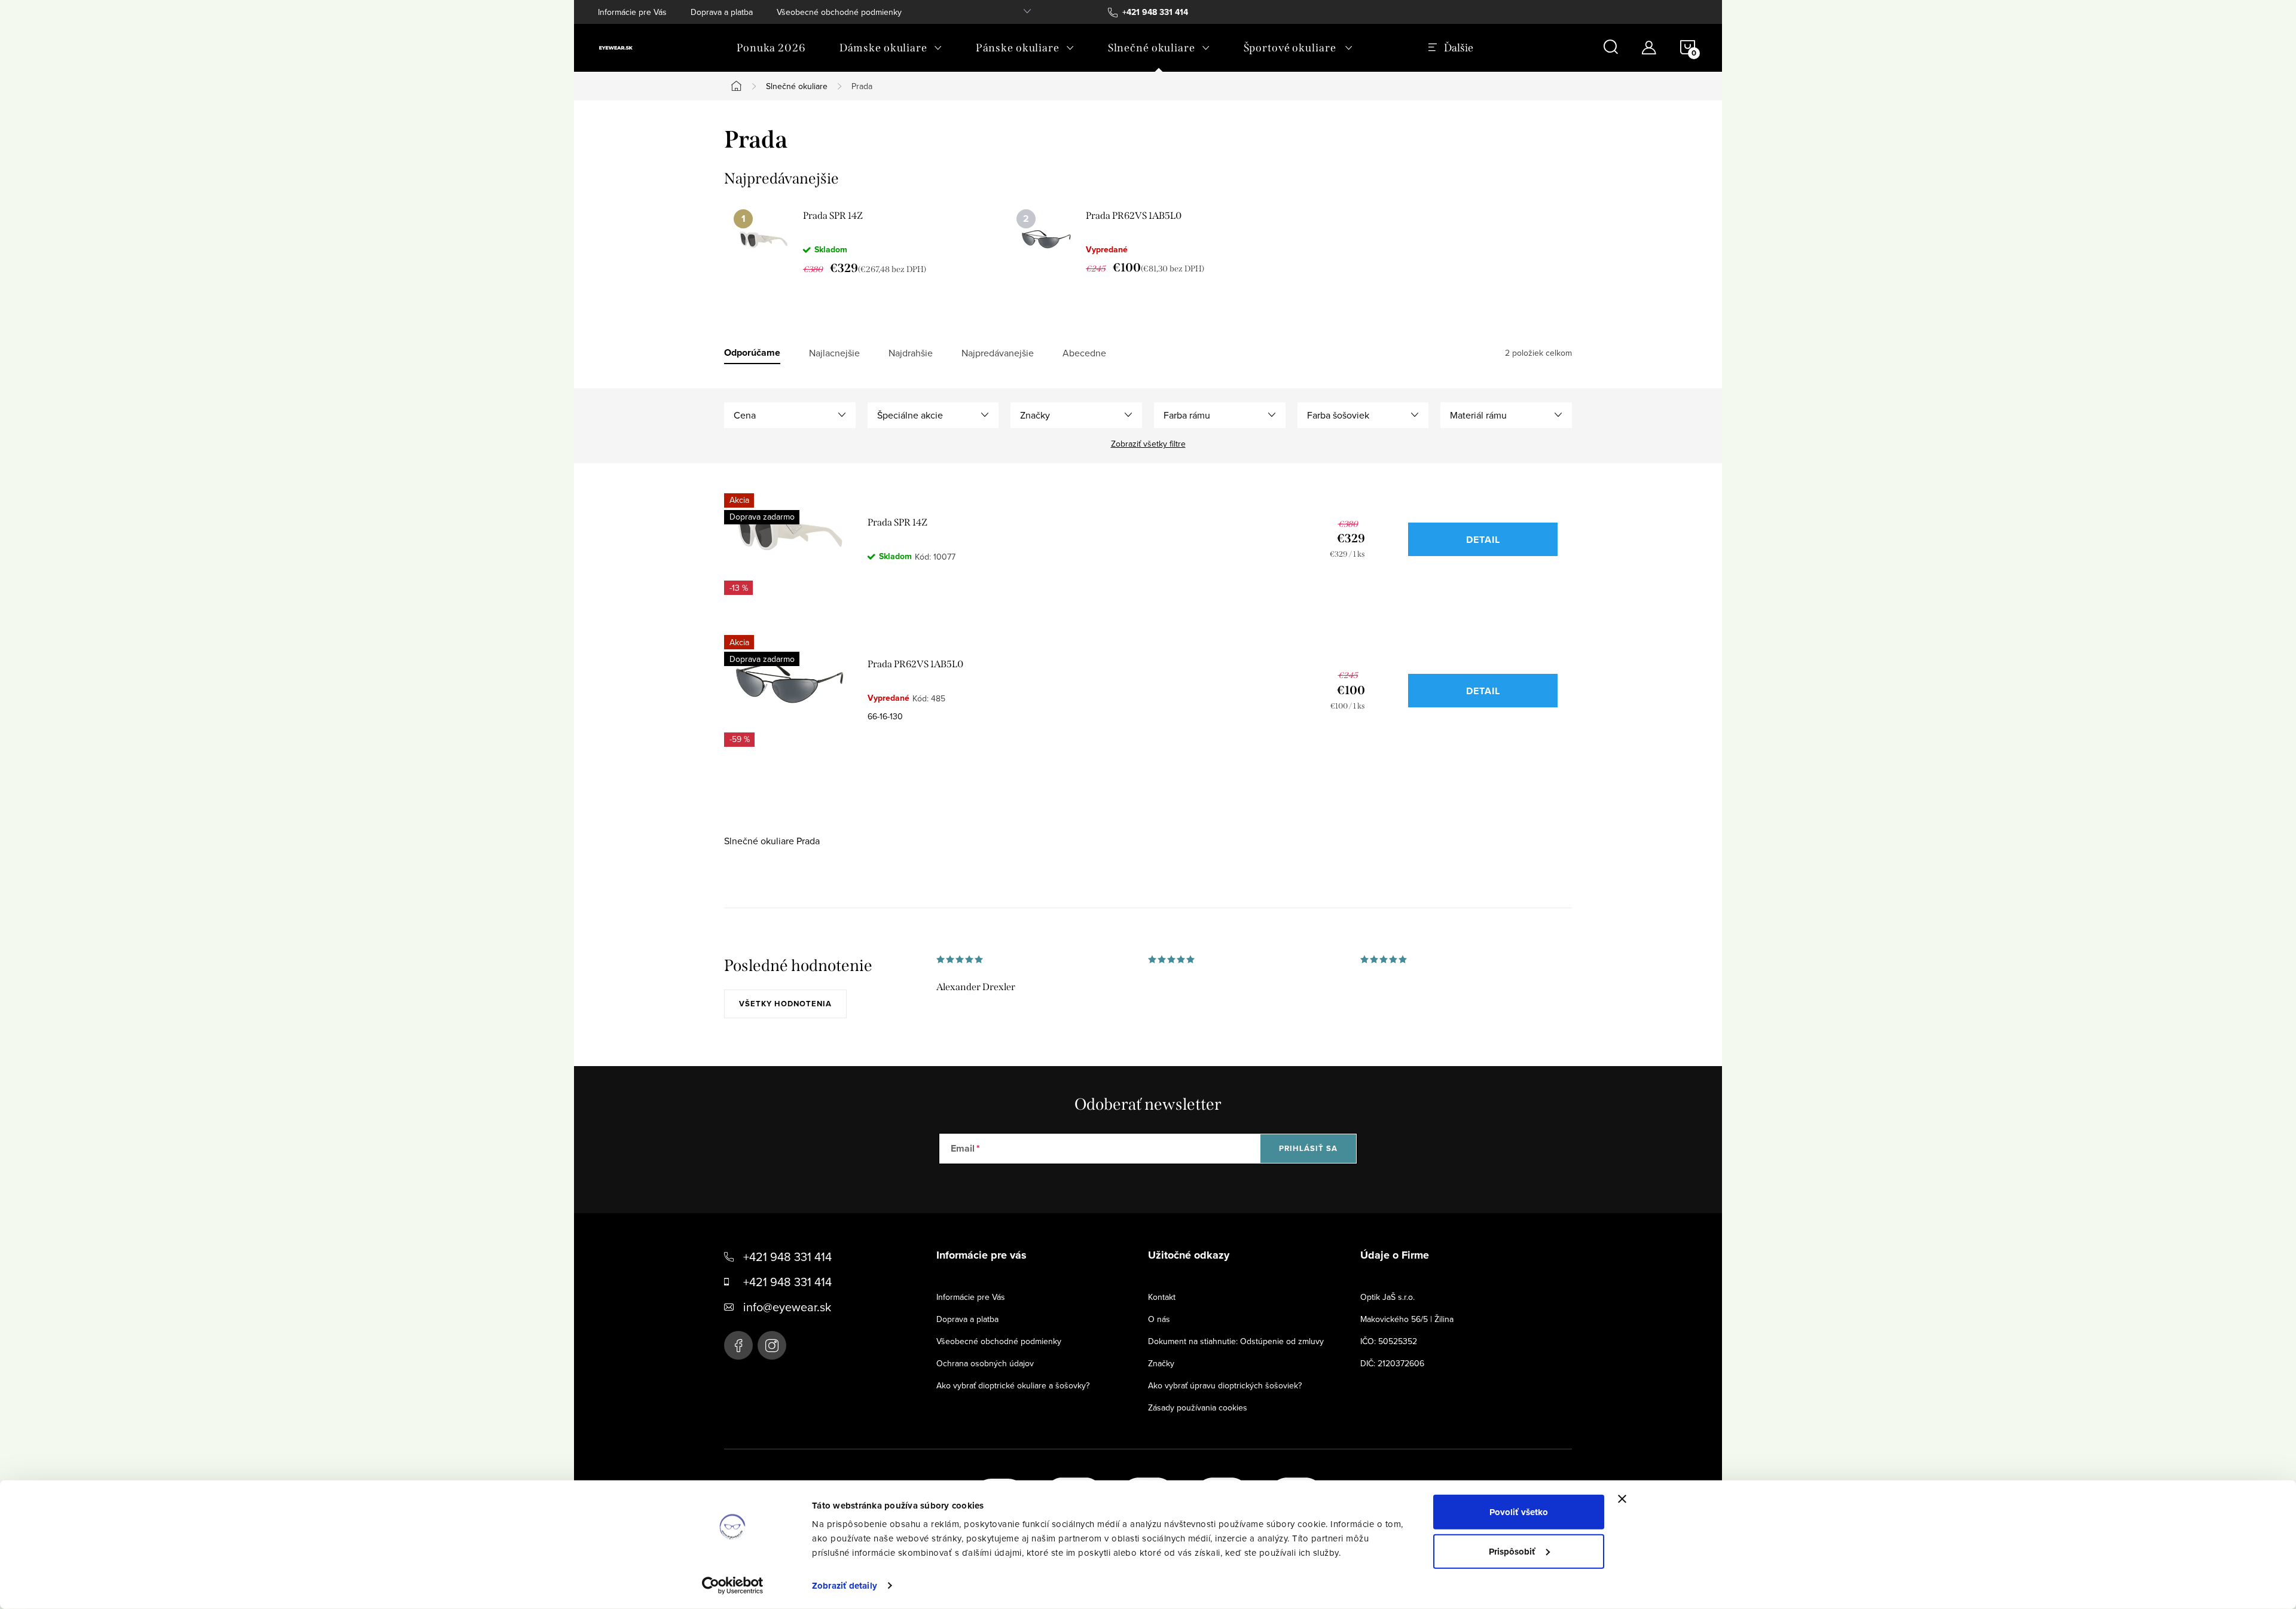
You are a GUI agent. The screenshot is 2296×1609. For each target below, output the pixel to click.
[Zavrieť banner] (1622, 1499)
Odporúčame (752, 353)
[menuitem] (771, 48)
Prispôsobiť (1512, 1551)
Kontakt (1162, 1297)
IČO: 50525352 (1389, 1341)
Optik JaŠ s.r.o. (1387, 1297)
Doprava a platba (722, 12)
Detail (1483, 540)
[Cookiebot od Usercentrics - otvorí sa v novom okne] (733, 1586)
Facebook (738, 1345)
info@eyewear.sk (787, 1307)
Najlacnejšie (834, 353)
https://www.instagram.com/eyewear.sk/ (772, 1345)
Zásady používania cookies (1198, 1408)
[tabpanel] (865, 242)
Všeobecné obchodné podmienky (839, 12)
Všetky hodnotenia (785, 1004)
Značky (1161, 1363)
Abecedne (1084, 353)
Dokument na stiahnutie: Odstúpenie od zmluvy (1236, 1341)
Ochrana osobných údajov (985, 1363)
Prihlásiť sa (1308, 1148)
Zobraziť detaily (845, 1586)
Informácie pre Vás (632, 12)
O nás (1159, 1319)
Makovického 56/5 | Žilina (1407, 1319)
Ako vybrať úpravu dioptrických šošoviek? (1225, 1385)
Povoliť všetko (1519, 1512)
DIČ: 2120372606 (1392, 1363)
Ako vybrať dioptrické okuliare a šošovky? (1013, 1385)
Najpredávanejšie (998, 353)
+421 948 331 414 (787, 1257)
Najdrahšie (911, 353)
